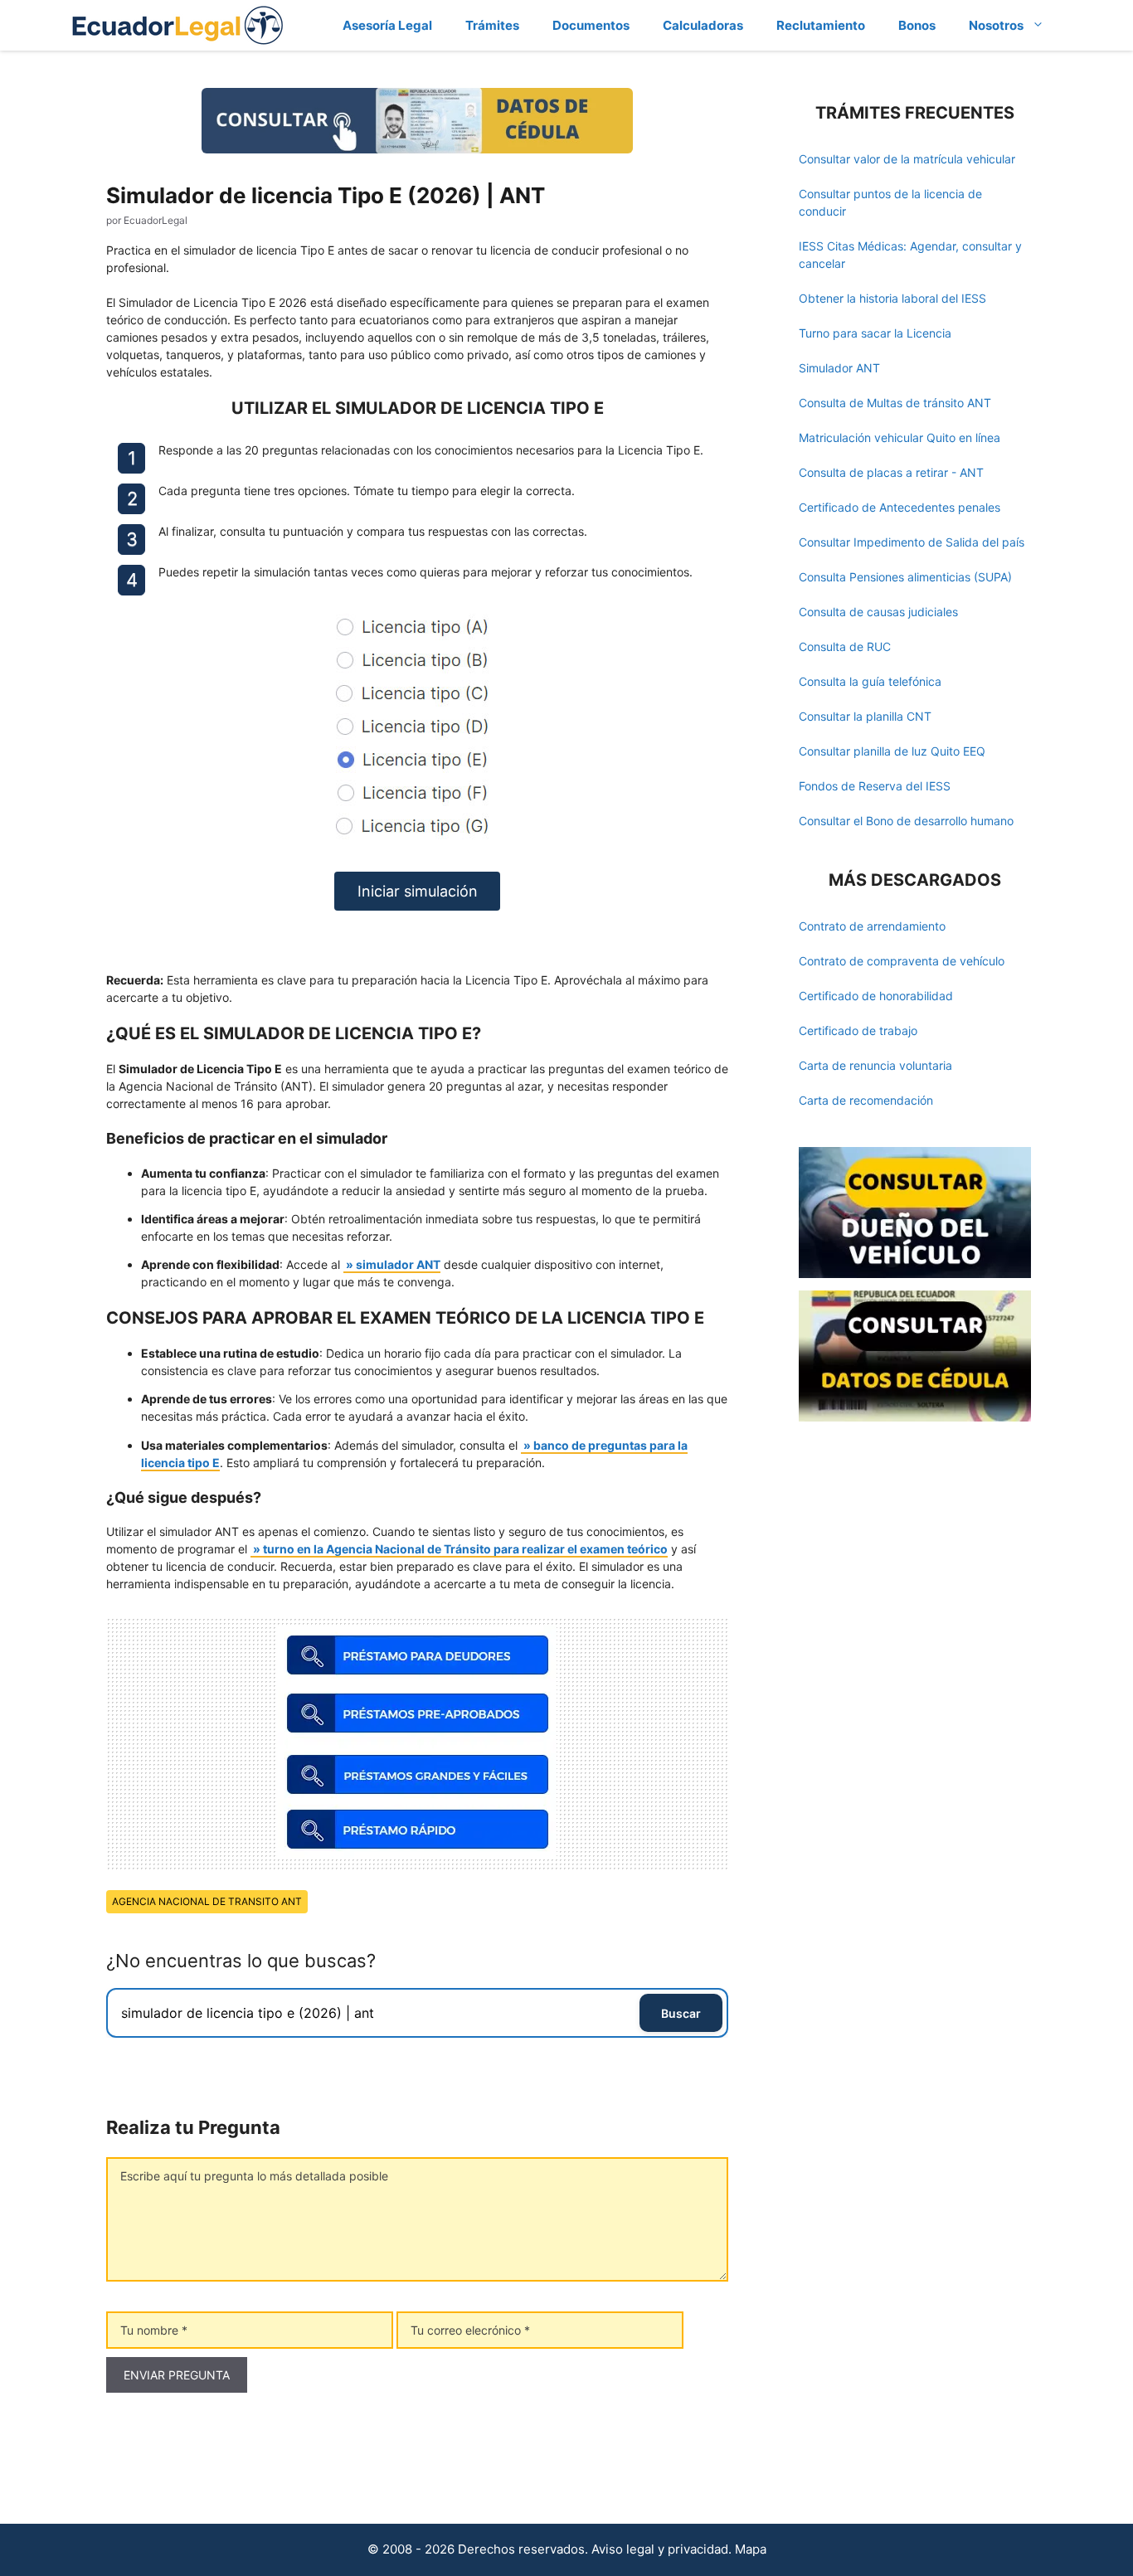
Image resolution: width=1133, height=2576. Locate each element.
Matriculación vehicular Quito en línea (900, 437)
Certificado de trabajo (858, 1030)
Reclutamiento (821, 25)
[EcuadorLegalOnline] (178, 24)
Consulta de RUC (845, 646)
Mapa (751, 2549)
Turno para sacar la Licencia (875, 333)
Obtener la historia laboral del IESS (892, 298)
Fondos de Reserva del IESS (875, 786)
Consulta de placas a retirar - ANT (891, 472)
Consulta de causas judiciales (878, 612)
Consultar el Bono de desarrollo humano (906, 821)
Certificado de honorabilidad (876, 996)
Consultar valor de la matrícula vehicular (907, 159)
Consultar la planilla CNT (865, 716)
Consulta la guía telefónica (870, 681)
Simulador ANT (839, 368)
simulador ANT (398, 1264)
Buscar (681, 2013)
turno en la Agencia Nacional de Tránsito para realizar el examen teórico (465, 1549)
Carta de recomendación (866, 1100)
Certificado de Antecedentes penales (900, 507)
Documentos (591, 25)
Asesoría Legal (387, 25)
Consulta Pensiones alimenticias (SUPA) (905, 577)
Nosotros (996, 25)
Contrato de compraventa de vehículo (902, 961)
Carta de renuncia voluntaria (875, 1065)
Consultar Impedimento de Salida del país (912, 542)
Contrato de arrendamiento (872, 926)
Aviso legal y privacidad (660, 2549)
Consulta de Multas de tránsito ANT (895, 403)
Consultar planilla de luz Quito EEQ (892, 751)
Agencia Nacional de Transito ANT (207, 1901)
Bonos (917, 25)
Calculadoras (703, 25)
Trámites (492, 25)
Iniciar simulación (418, 891)
